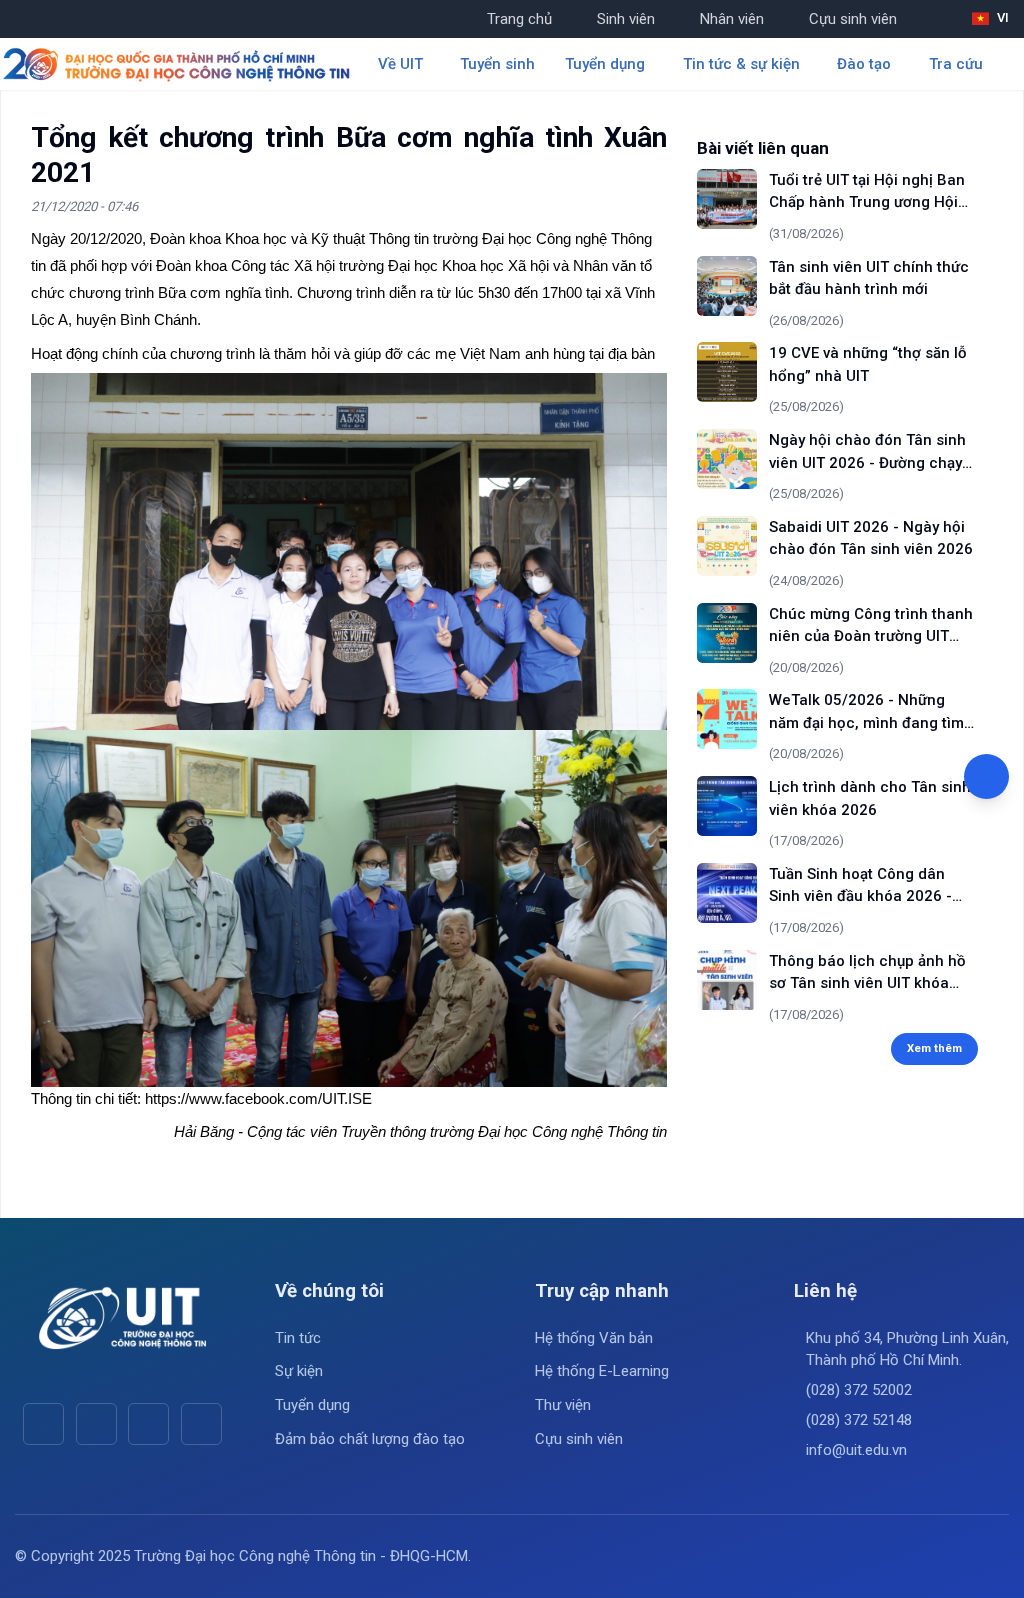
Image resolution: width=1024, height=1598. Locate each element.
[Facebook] (43, 1423)
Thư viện (563, 1405)
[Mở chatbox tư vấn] (986, 776)
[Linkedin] (201, 1423)
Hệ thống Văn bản (594, 1338)
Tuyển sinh (497, 64)
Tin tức (298, 1338)
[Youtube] (96, 1423)
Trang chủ (519, 19)
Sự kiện (299, 1371)
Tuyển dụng (312, 1405)
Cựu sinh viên (853, 19)
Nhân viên (732, 19)
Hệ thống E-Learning (602, 1371)
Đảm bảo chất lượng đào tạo (370, 1439)
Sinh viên (626, 19)
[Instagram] (148, 1423)
